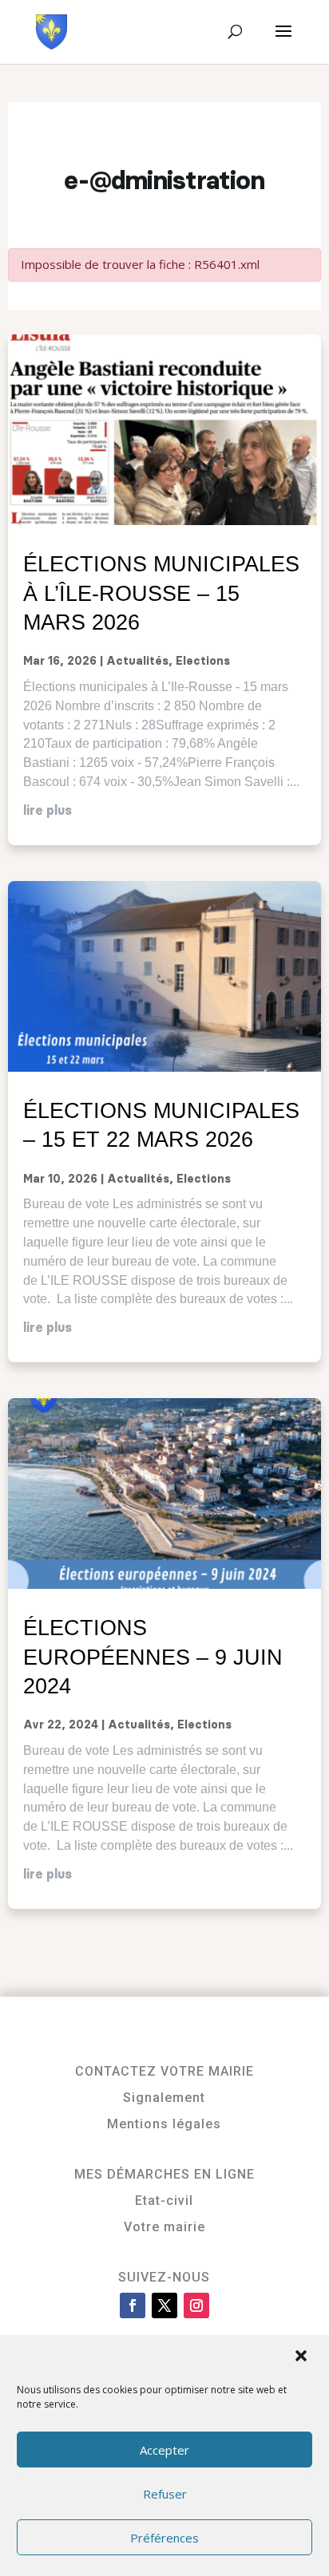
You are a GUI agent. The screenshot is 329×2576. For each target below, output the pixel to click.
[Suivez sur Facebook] (133, 2305)
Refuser (165, 2494)
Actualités (137, 662)
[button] (303, 2357)
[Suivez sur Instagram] (196, 2305)
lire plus (48, 811)
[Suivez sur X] (164, 2305)
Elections (203, 662)
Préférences (164, 2538)
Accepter (164, 2450)
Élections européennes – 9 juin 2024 (153, 1657)
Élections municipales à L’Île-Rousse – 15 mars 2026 (161, 593)
